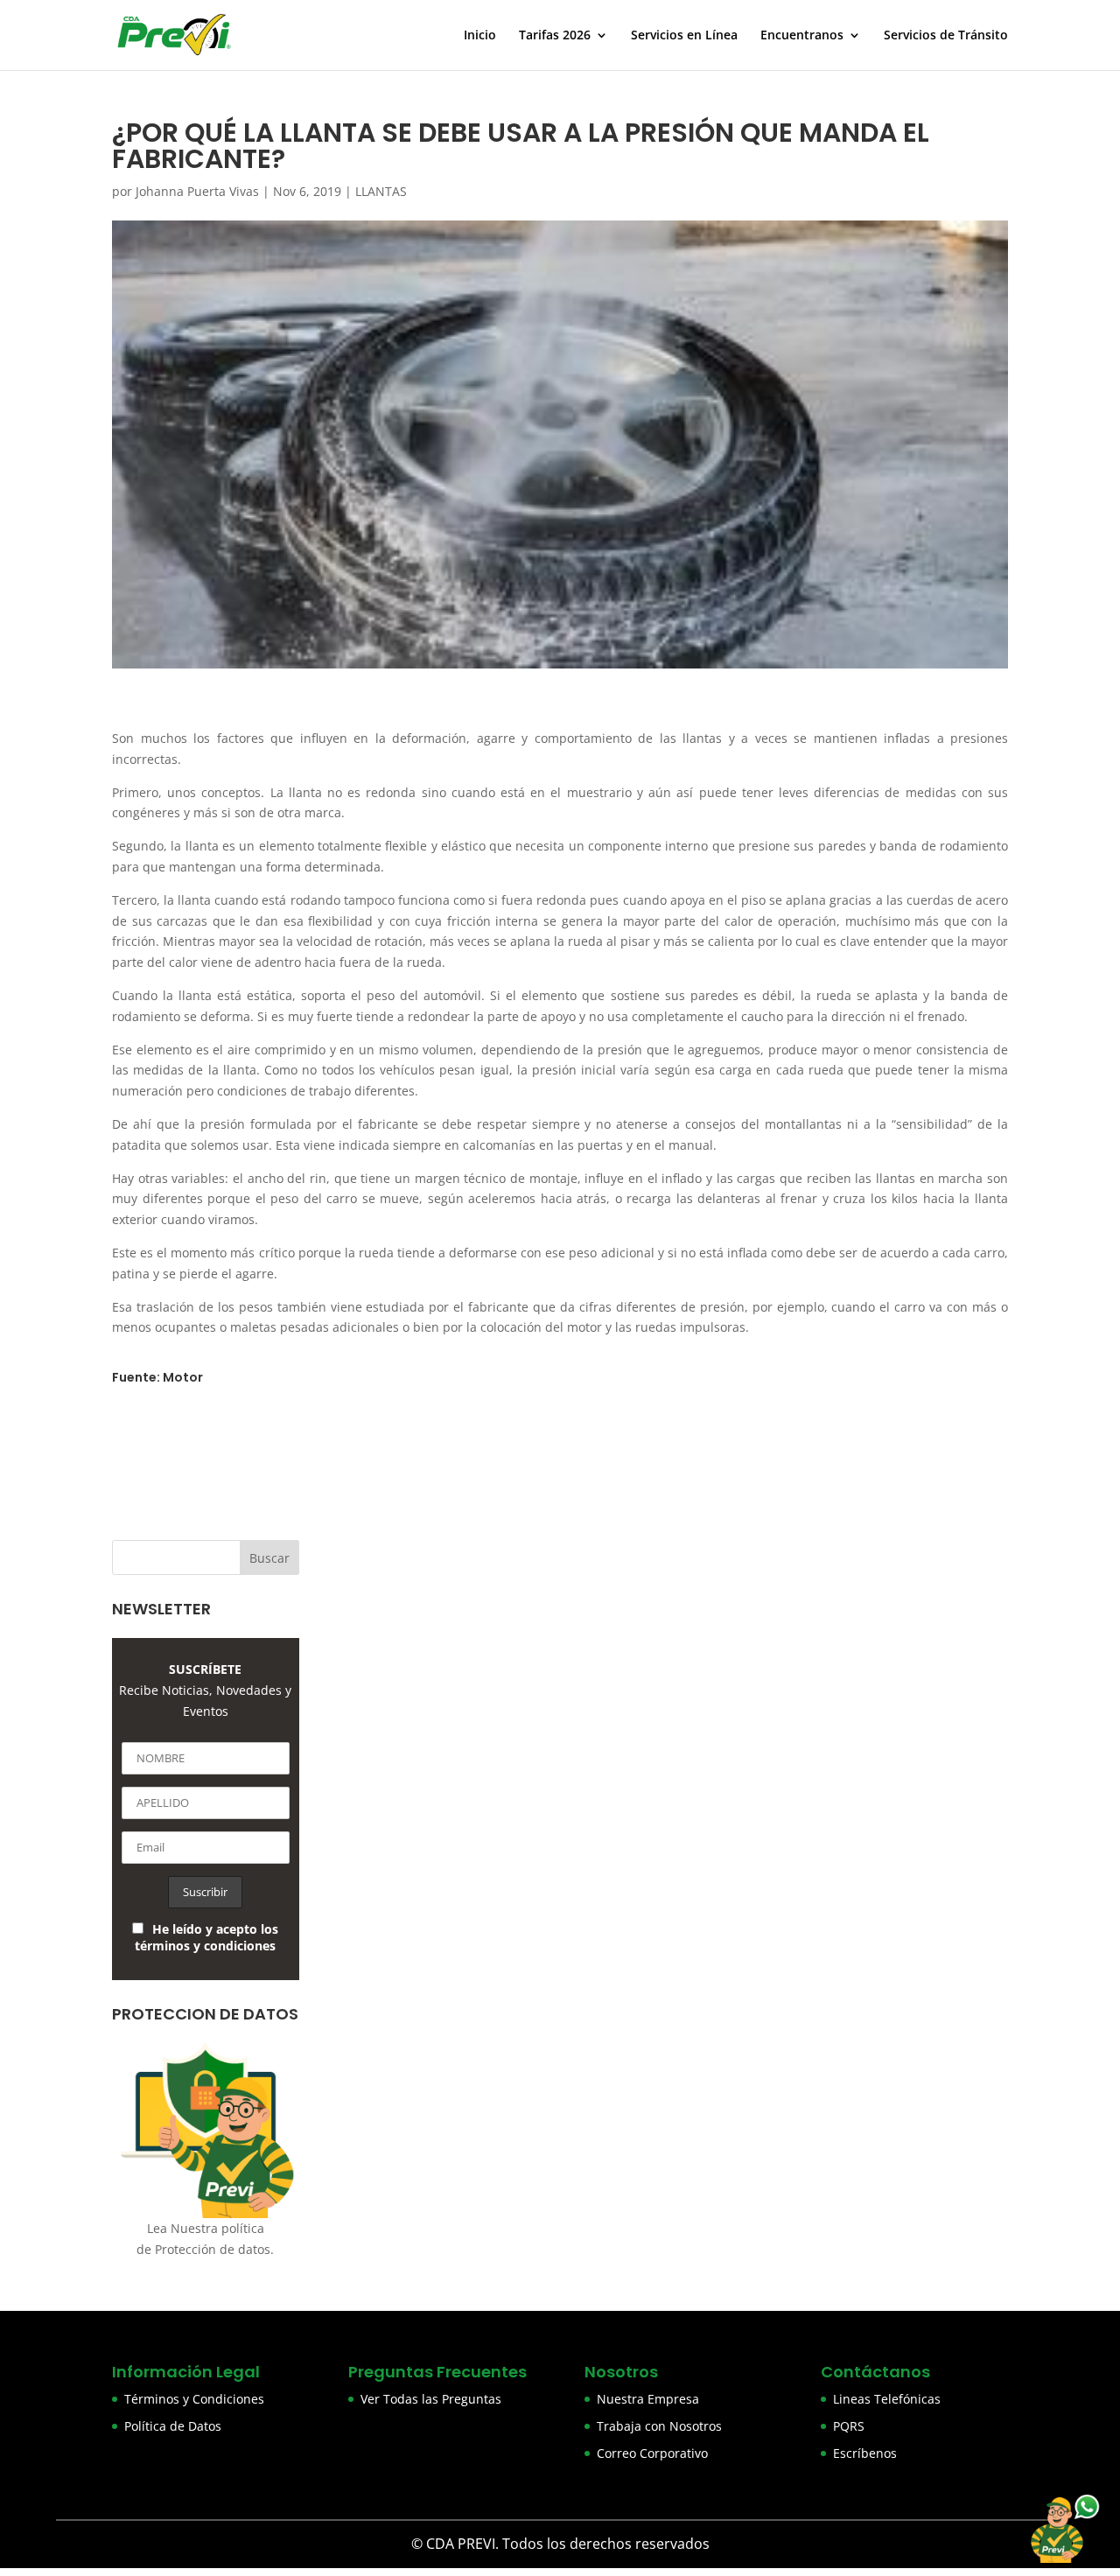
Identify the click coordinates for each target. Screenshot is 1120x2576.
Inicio (480, 36)
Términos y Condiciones (194, 2399)
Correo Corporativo (652, 2453)
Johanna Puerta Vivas (197, 191)
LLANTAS (381, 191)
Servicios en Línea (684, 36)
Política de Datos (173, 2426)
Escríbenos (865, 2453)
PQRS (849, 2426)
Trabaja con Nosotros (659, 2426)
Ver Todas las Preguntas (431, 2399)
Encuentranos (802, 36)
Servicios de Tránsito (946, 36)
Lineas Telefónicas (887, 2399)
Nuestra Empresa (648, 2399)
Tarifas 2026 (555, 36)
